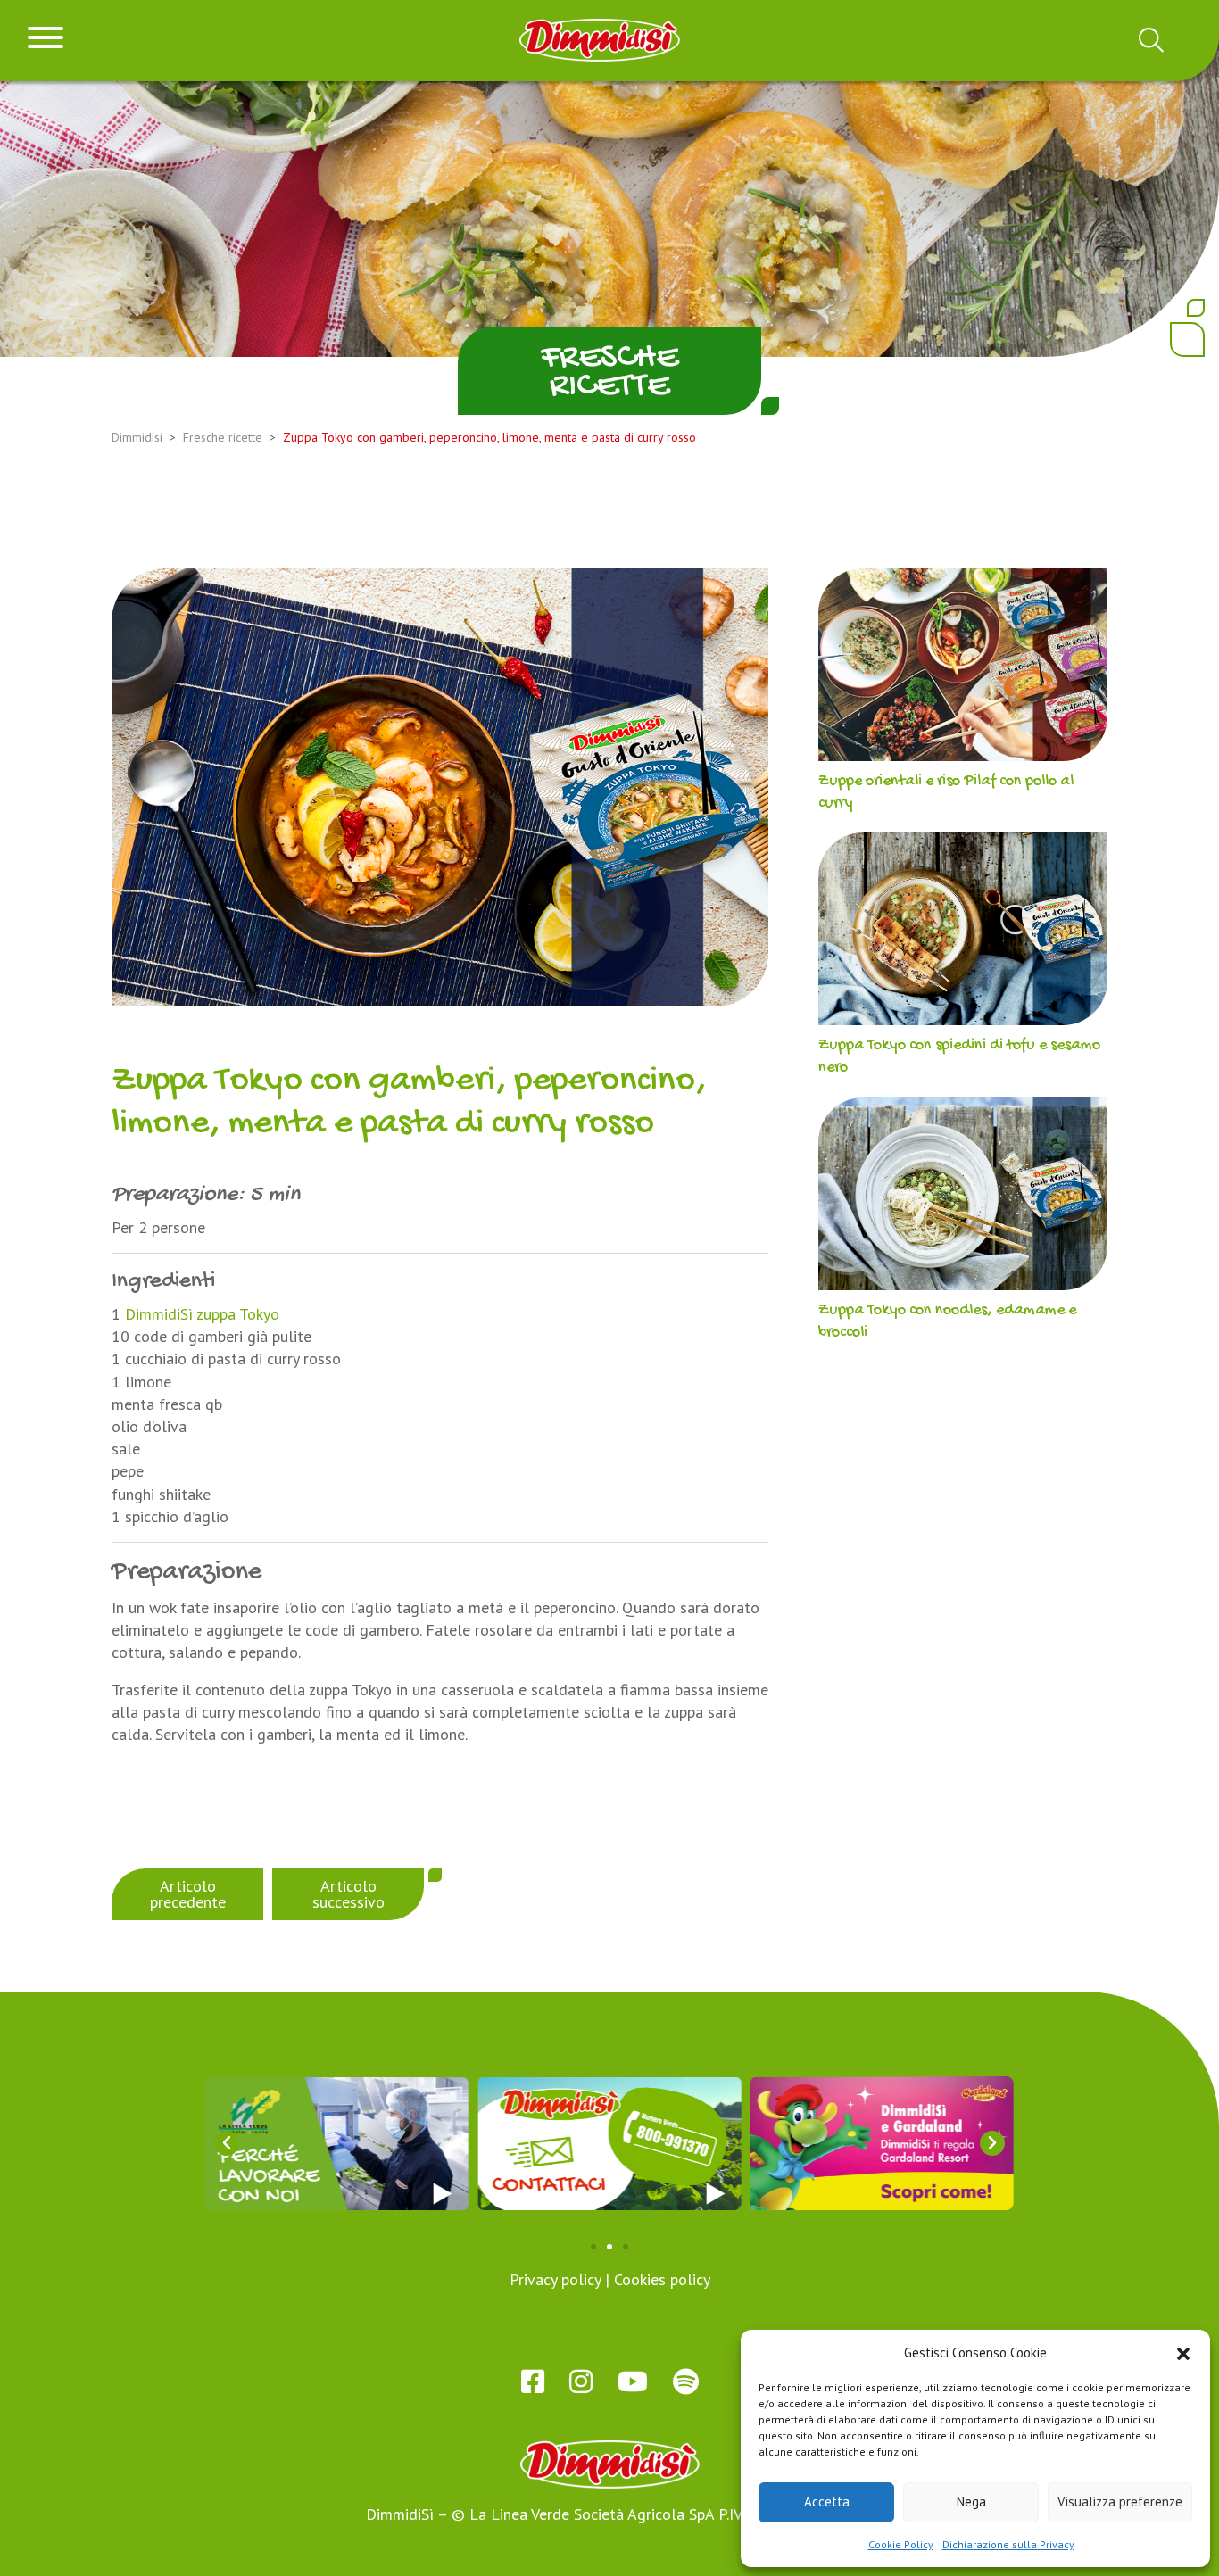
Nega (971, 2501)
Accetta (827, 2501)
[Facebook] (533, 2381)
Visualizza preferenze (1120, 2501)
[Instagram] (581, 2381)
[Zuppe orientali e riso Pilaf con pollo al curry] (963, 669)
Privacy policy (555, 2279)
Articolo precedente (188, 1894)
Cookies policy (662, 2279)
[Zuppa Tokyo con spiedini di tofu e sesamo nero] (963, 933)
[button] (1183, 2352)
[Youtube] (633, 2381)
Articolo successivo (348, 1894)
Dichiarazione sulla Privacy (1008, 2544)
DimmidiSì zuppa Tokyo (202, 1314)
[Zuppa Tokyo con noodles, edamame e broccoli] (963, 1198)
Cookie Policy (901, 2544)
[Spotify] (686, 2381)
